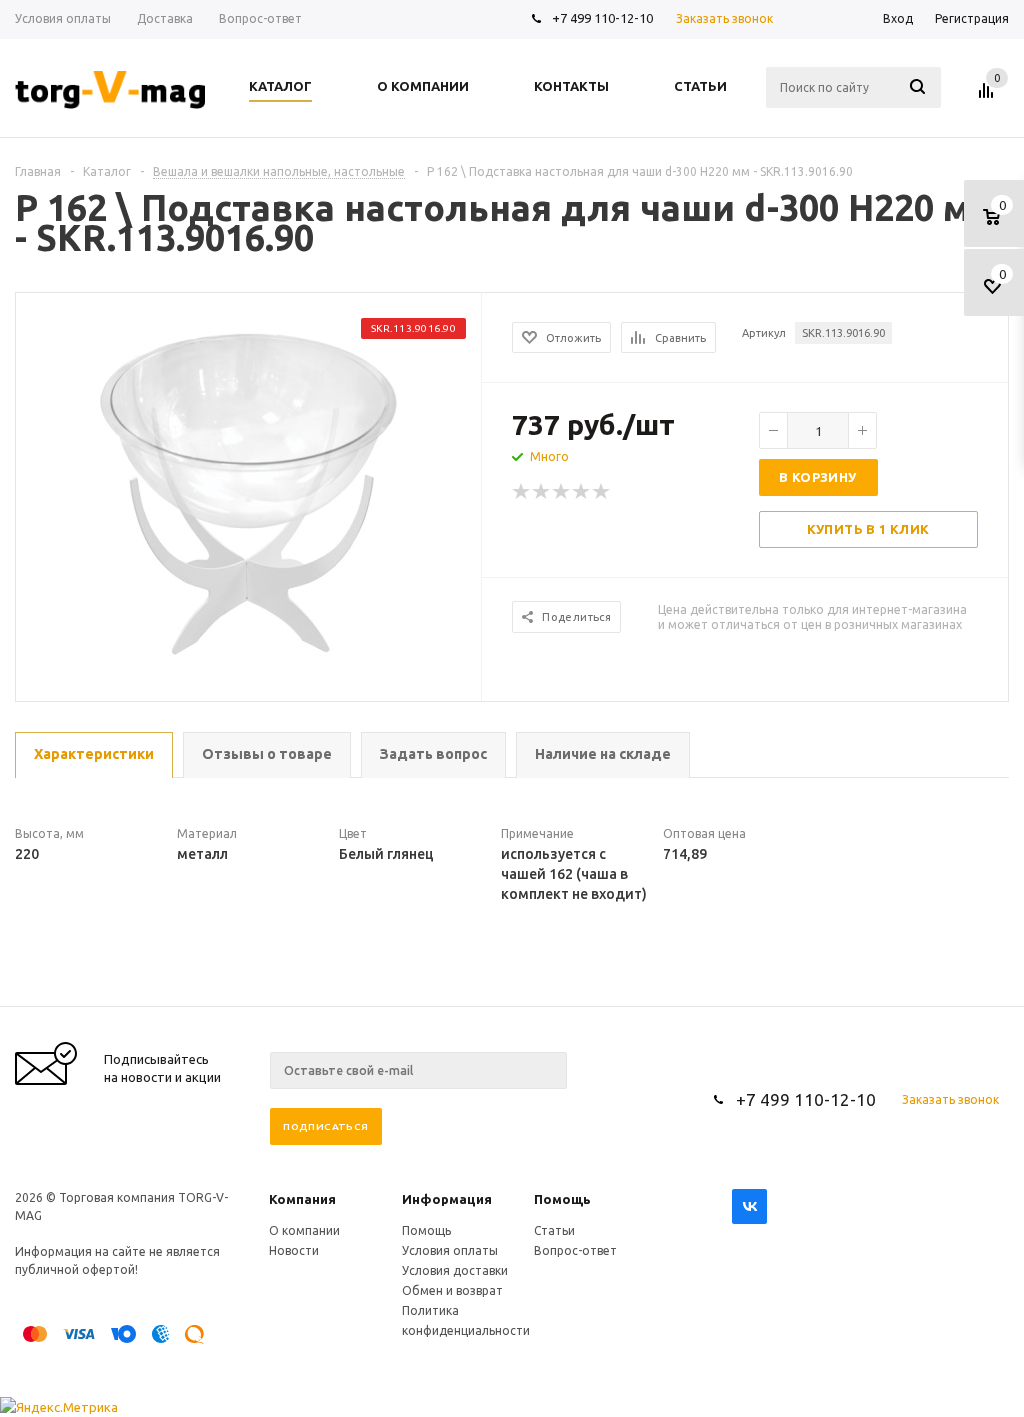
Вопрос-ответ (575, 1250)
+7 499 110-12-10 (602, 18)
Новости (294, 1250)
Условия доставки (455, 1270)
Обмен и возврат (452, 1290)
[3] (562, 492)
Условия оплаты (450, 1250)
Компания (302, 1199)
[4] (582, 492)
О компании (304, 1230)
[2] (542, 492)
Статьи (554, 1230)
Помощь (562, 1199)
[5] (602, 492)
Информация (447, 1199)
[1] (522, 492)
